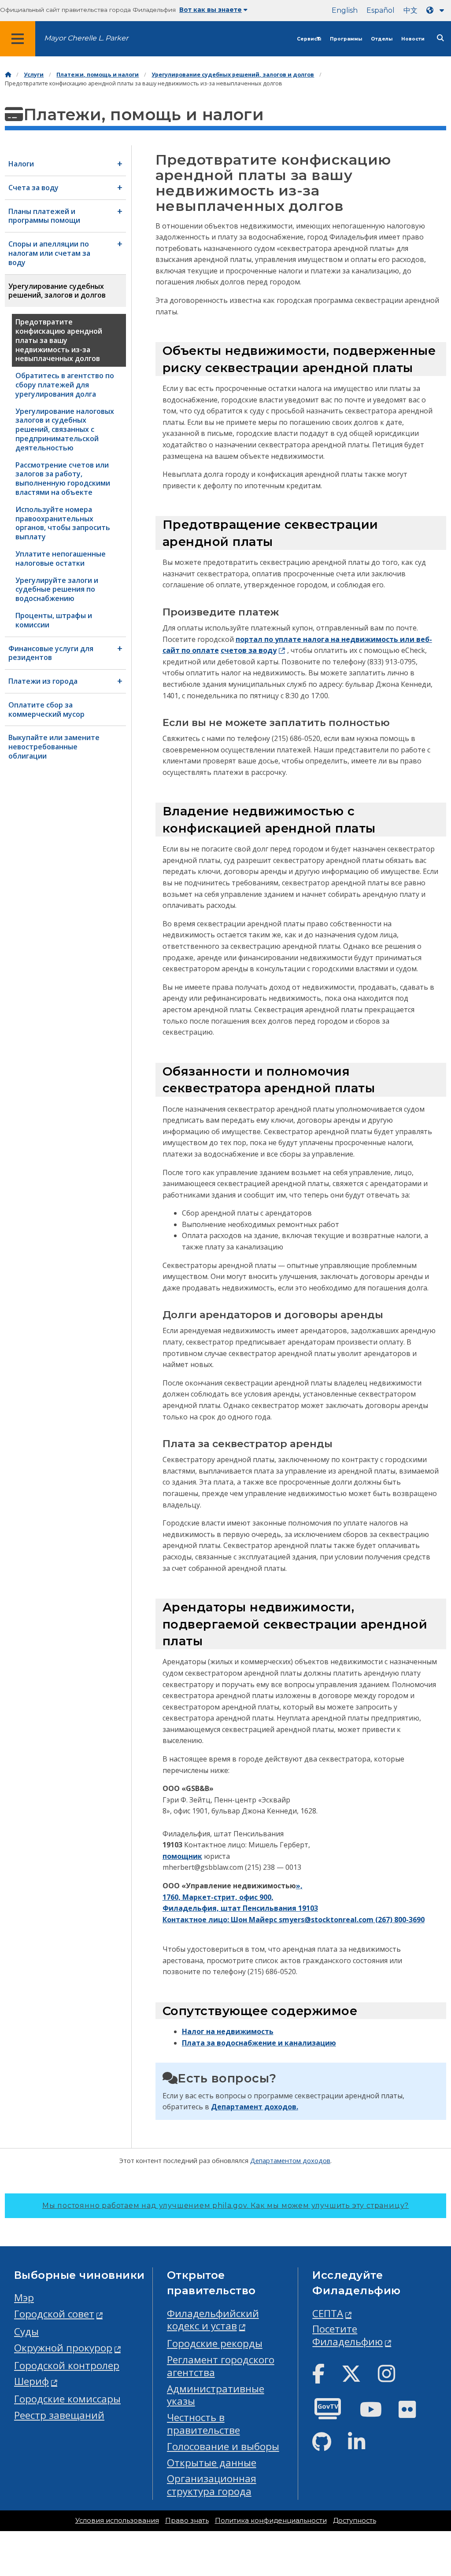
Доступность (355, 2521)
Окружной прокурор (63, 2348)
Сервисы (309, 39)
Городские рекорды (215, 2343)
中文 (410, 10)
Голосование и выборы (223, 2446)
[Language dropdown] (437, 10)
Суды (26, 2331)
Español (381, 10)
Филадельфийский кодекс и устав (213, 2320)
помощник (182, 1856)
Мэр (24, 2298)
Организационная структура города (212, 2485)
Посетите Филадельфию (347, 2335)
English (345, 10)
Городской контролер (67, 2365)
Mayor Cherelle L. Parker (86, 38)
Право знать (187, 2521)
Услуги (34, 75)
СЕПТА (328, 2313)
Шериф (31, 2381)
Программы (346, 39)
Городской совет (54, 2314)
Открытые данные (212, 2463)
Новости (413, 39)
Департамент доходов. (255, 2107)
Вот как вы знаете (211, 10)
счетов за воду (249, 650)
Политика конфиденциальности (271, 2521)
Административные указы (216, 2395)
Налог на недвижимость (228, 2031)
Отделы (382, 39)
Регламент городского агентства (221, 2366)
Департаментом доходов (290, 2160)
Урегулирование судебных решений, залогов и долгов (233, 75)
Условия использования (117, 2521)
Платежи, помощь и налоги (98, 75)
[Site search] (440, 38)
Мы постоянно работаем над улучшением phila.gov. (225, 2206)
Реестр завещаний (59, 2415)
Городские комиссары (67, 2399)
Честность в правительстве (203, 2424)
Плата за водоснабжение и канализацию (259, 2043)
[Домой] (8, 75)
